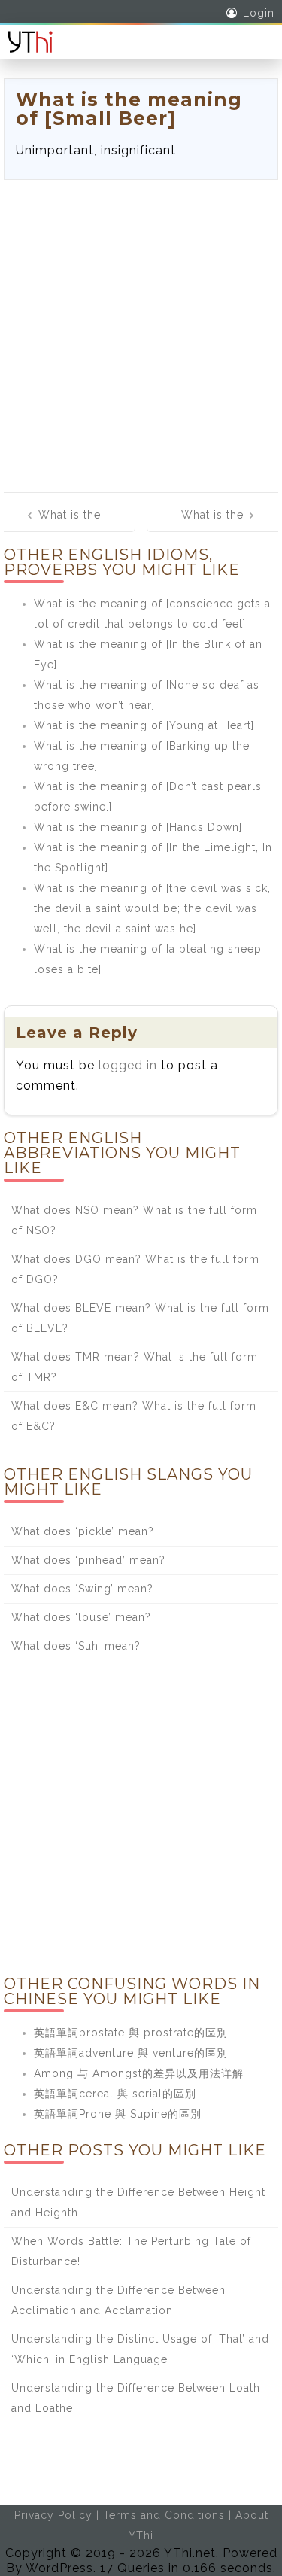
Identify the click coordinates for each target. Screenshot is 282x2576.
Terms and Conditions (164, 2515)
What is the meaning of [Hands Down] (138, 827)
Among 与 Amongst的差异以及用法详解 (139, 2073)
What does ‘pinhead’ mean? (88, 1560)
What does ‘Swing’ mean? (82, 1589)
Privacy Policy (53, 2515)
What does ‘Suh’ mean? (76, 1646)
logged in (128, 1065)
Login (259, 13)
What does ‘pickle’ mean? (83, 1531)
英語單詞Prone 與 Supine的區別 (118, 2114)
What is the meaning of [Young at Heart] (144, 725)
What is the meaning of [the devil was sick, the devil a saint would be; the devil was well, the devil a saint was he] (152, 908)
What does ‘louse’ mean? (81, 1617)
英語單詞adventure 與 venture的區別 (131, 2053)
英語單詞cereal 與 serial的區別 (115, 2094)
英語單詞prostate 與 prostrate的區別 (131, 2033)
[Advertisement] (141, 328)
